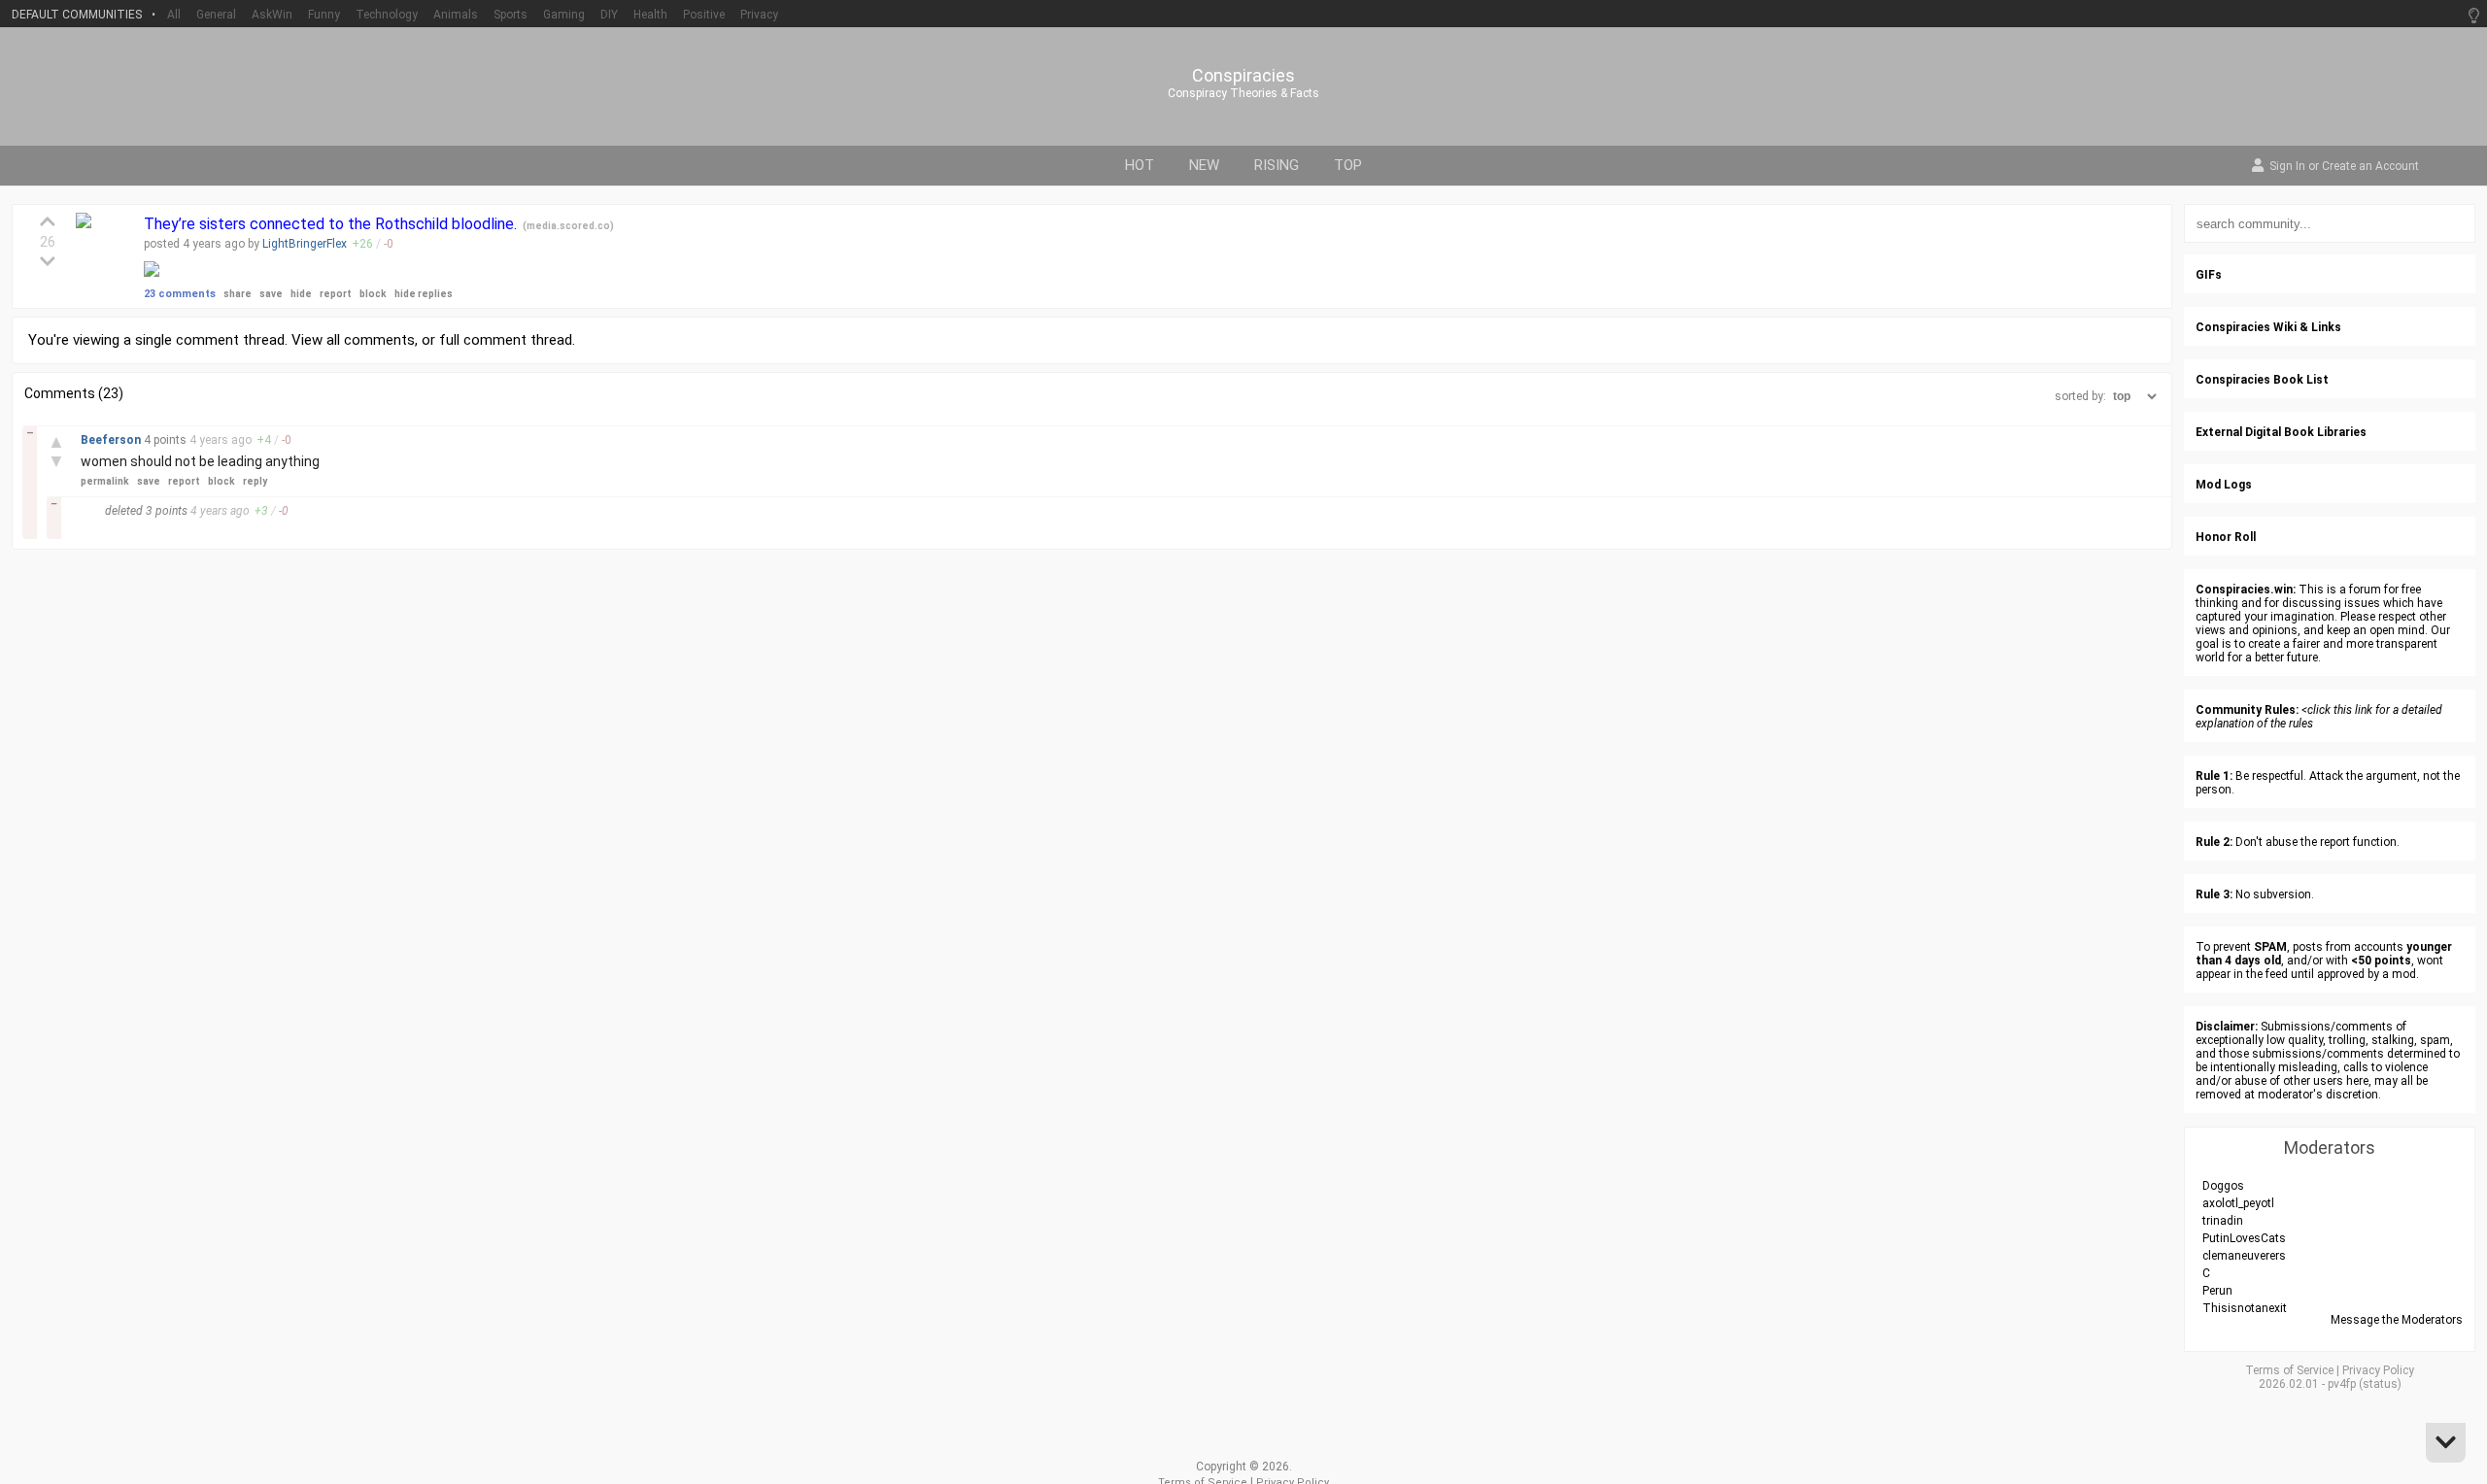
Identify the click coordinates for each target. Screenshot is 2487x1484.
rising (1277, 165)
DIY (609, 15)
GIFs (2209, 275)
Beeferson (112, 440)
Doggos (2223, 1186)
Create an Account (2370, 167)
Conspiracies (1243, 76)
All (174, 15)
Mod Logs (2224, 485)
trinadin (2223, 1221)
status (2380, 1384)
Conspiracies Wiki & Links (2268, 327)
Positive (704, 15)
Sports (511, 15)
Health (650, 15)
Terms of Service (2289, 1370)
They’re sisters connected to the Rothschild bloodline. (332, 224)
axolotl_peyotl (2238, 1203)
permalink (105, 481)
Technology (387, 15)
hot (1140, 165)
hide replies (424, 294)
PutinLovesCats (2244, 1238)
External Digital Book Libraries (2281, 432)
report (336, 294)
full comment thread (506, 340)
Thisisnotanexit (2245, 1308)
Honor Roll (2226, 537)
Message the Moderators (2397, 1320)
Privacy (759, 15)
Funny (324, 15)
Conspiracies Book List (2262, 380)
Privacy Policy (2378, 1370)
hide (301, 294)
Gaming (564, 15)
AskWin (272, 15)
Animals (456, 15)
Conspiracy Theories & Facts (1243, 93)
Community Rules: (2247, 710)
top (1348, 165)
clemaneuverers (2244, 1256)
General (216, 15)
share (238, 294)
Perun (2217, 1291)
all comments (371, 340)
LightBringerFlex (305, 244)
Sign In (2287, 167)
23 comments (180, 294)
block (373, 294)
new (1204, 165)
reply (255, 481)
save (271, 294)
